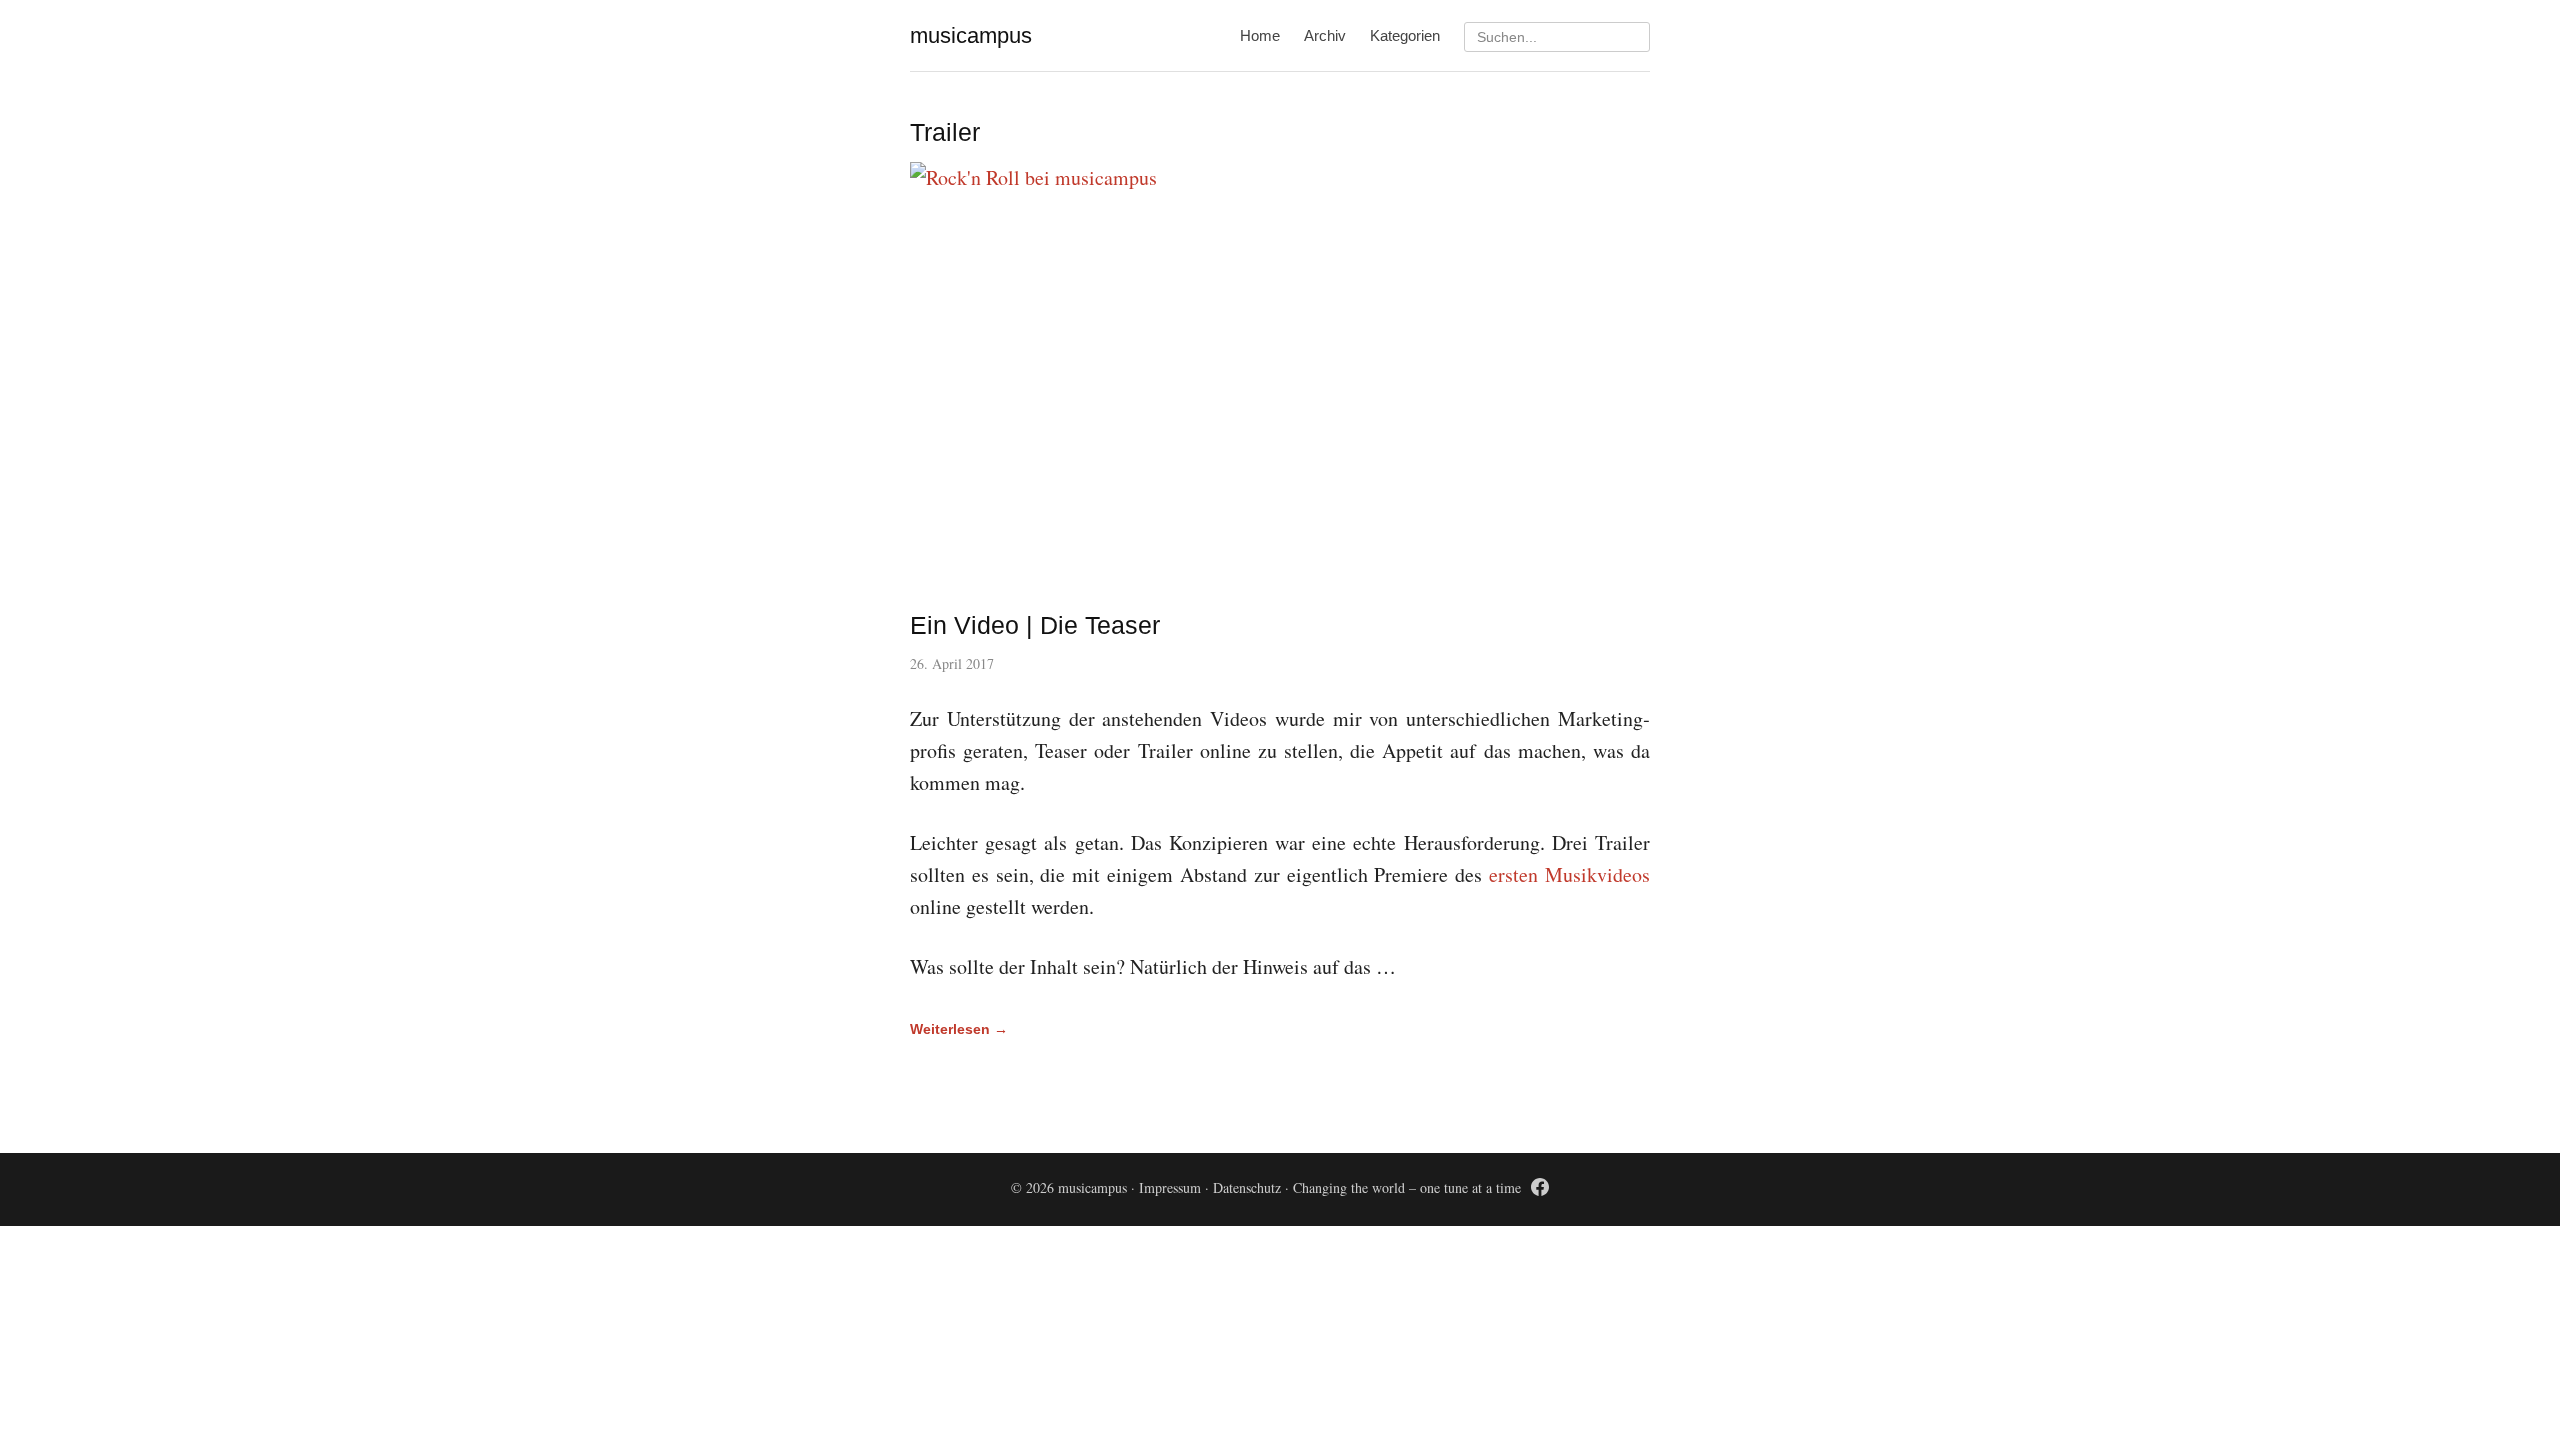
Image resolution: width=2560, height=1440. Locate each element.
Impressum (1170, 1187)
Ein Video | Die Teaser (1035, 625)
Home (1260, 35)
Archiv (1325, 35)
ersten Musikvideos (1569, 874)
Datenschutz (1247, 1187)
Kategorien (1405, 35)
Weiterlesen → (959, 1029)
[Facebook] (1540, 1190)
